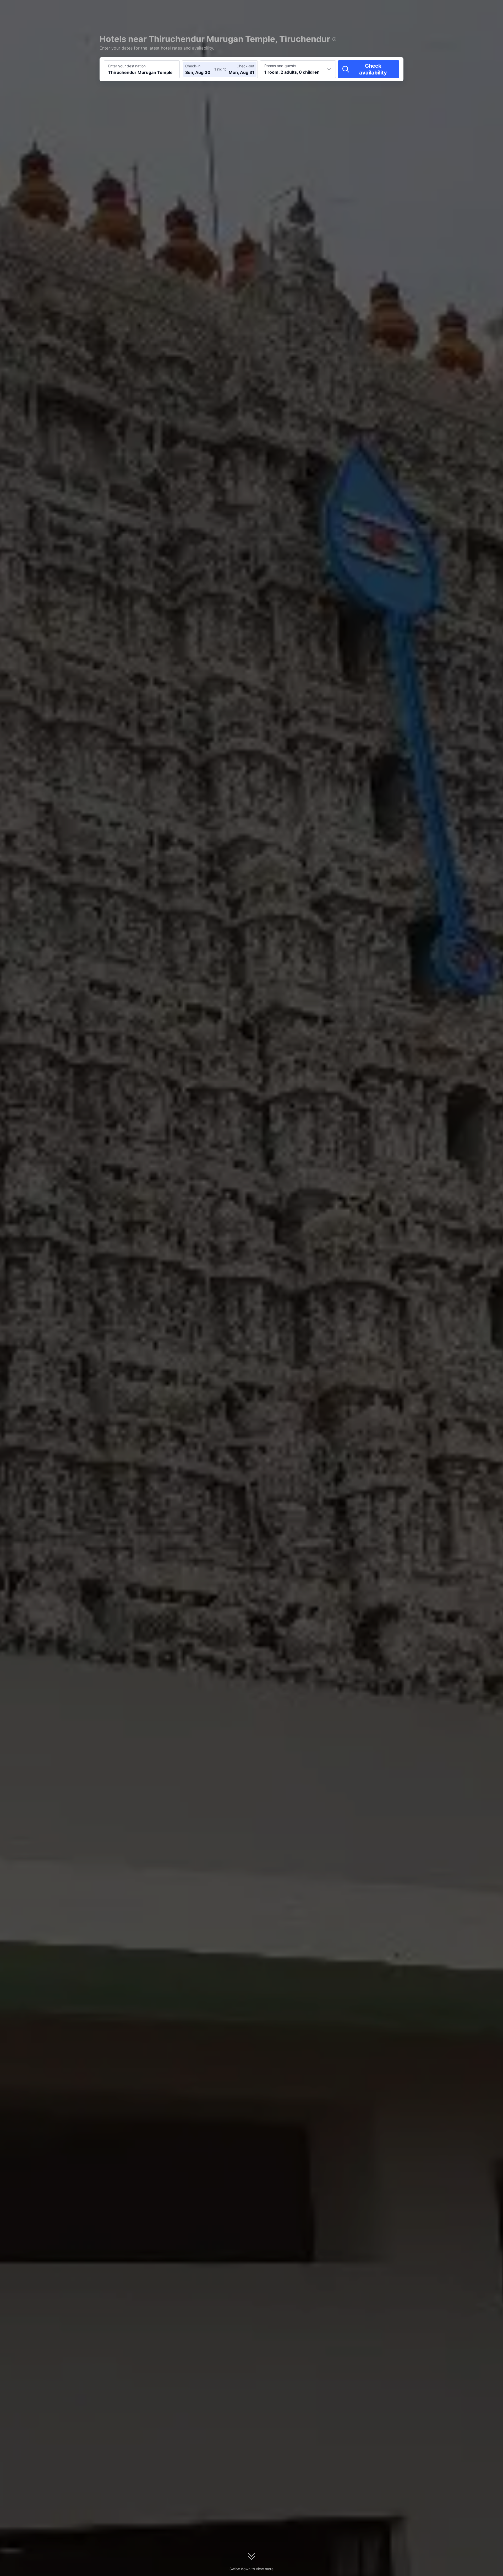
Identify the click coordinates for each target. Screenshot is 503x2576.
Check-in (193, 66)
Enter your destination (127, 66)
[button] (458, 9)
